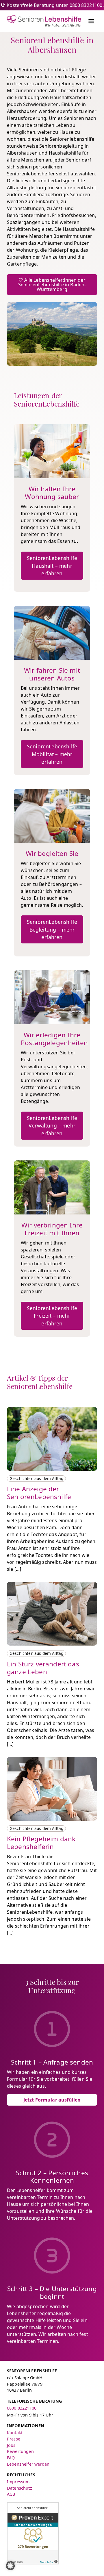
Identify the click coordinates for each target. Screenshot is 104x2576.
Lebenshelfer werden (28, 2464)
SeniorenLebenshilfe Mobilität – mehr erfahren (52, 754)
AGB (11, 2494)
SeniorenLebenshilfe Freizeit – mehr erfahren (52, 1316)
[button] (10, 2566)
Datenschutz (19, 2488)
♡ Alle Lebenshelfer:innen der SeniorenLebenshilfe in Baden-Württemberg (52, 285)
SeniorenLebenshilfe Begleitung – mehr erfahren (52, 929)
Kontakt (15, 2433)
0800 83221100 (22, 2408)
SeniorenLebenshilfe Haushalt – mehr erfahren (52, 566)
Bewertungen (20, 2451)
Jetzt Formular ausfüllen (52, 2100)
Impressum (18, 2482)
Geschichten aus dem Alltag (36, 1478)
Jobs (11, 2445)
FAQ (11, 2458)
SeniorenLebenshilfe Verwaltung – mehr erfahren (52, 1126)
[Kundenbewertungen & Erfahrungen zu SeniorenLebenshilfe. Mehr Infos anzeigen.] (33, 2533)
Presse (14, 2439)
